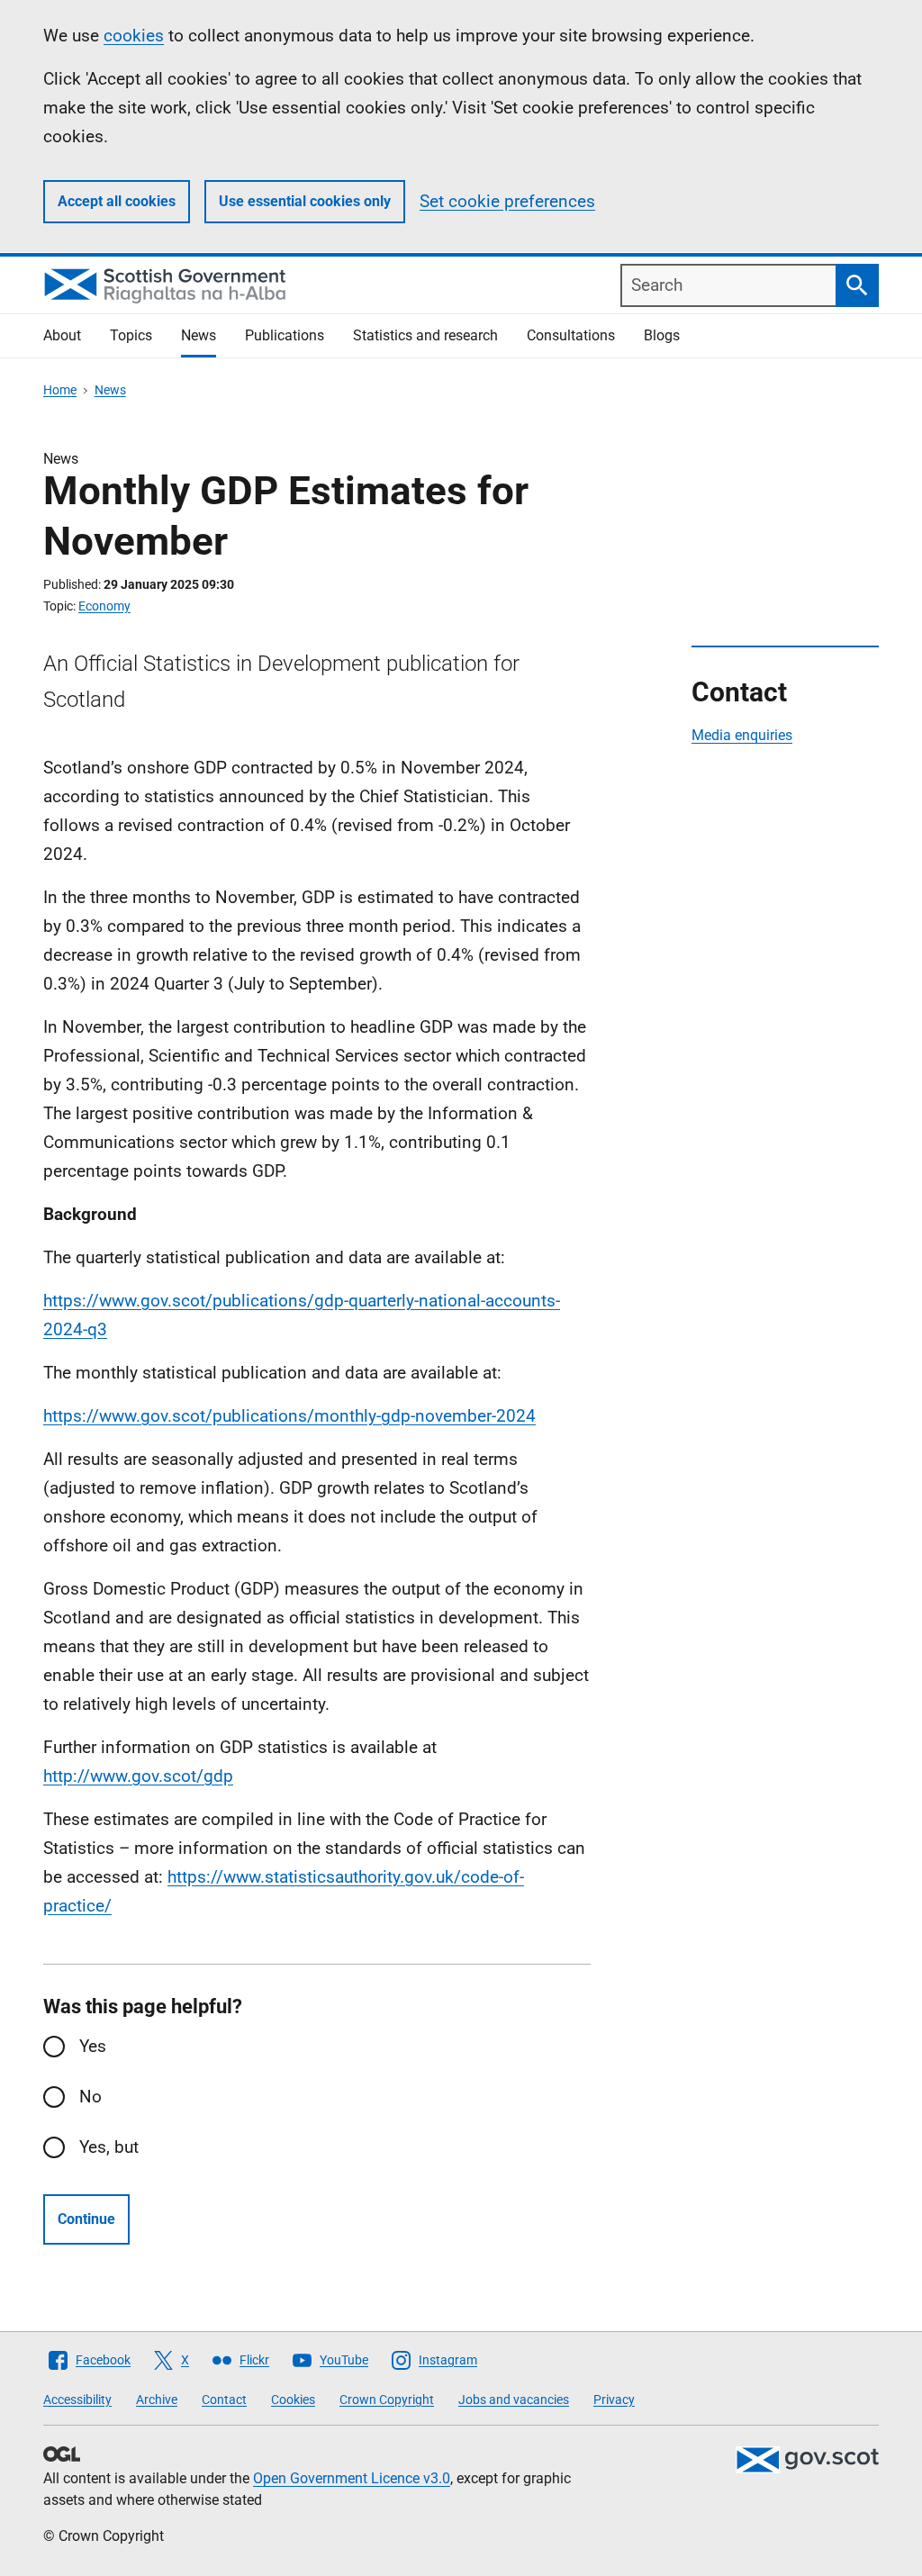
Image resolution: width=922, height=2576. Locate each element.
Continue (86, 2219)
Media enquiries (742, 735)
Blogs (662, 335)
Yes (93, 2046)
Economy (104, 606)
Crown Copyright (387, 2400)
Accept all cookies (117, 201)
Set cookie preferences (507, 201)
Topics (131, 335)
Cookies (293, 2400)
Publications (285, 335)
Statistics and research (425, 335)
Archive (157, 2400)
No (90, 2097)
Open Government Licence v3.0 (352, 2478)
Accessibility (77, 2400)
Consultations (571, 335)
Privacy (614, 2400)
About (62, 335)
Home (60, 390)
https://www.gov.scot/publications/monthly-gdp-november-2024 (289, 1416)
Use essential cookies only (305, 201)
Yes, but (109, 2147)
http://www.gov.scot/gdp (138, 1776)
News (199, 335)
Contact (224, 2400)
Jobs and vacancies (514, 2400)
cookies (134, 36)
